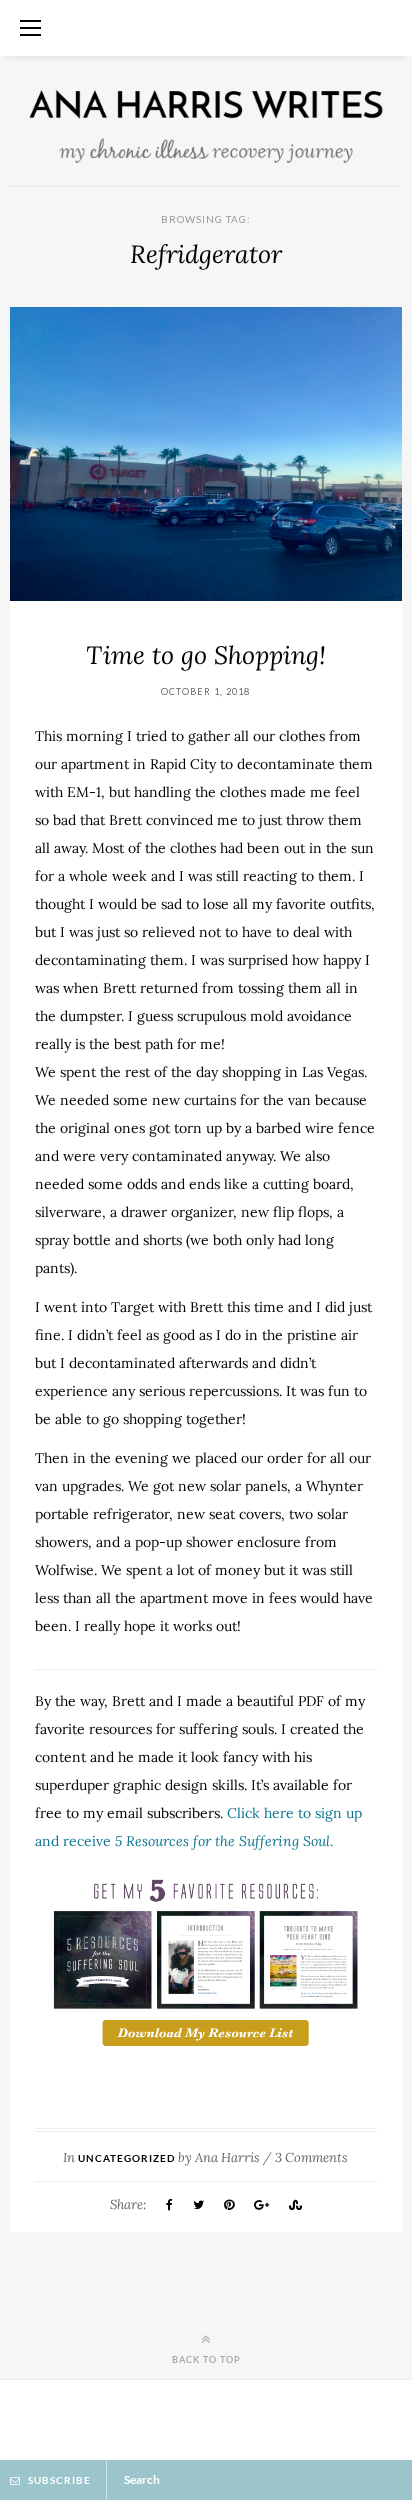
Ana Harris (227, 2157)
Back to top (206, 2359)
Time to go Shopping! (206, 655)
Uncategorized (126, 2158)
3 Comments (311, 2157)
